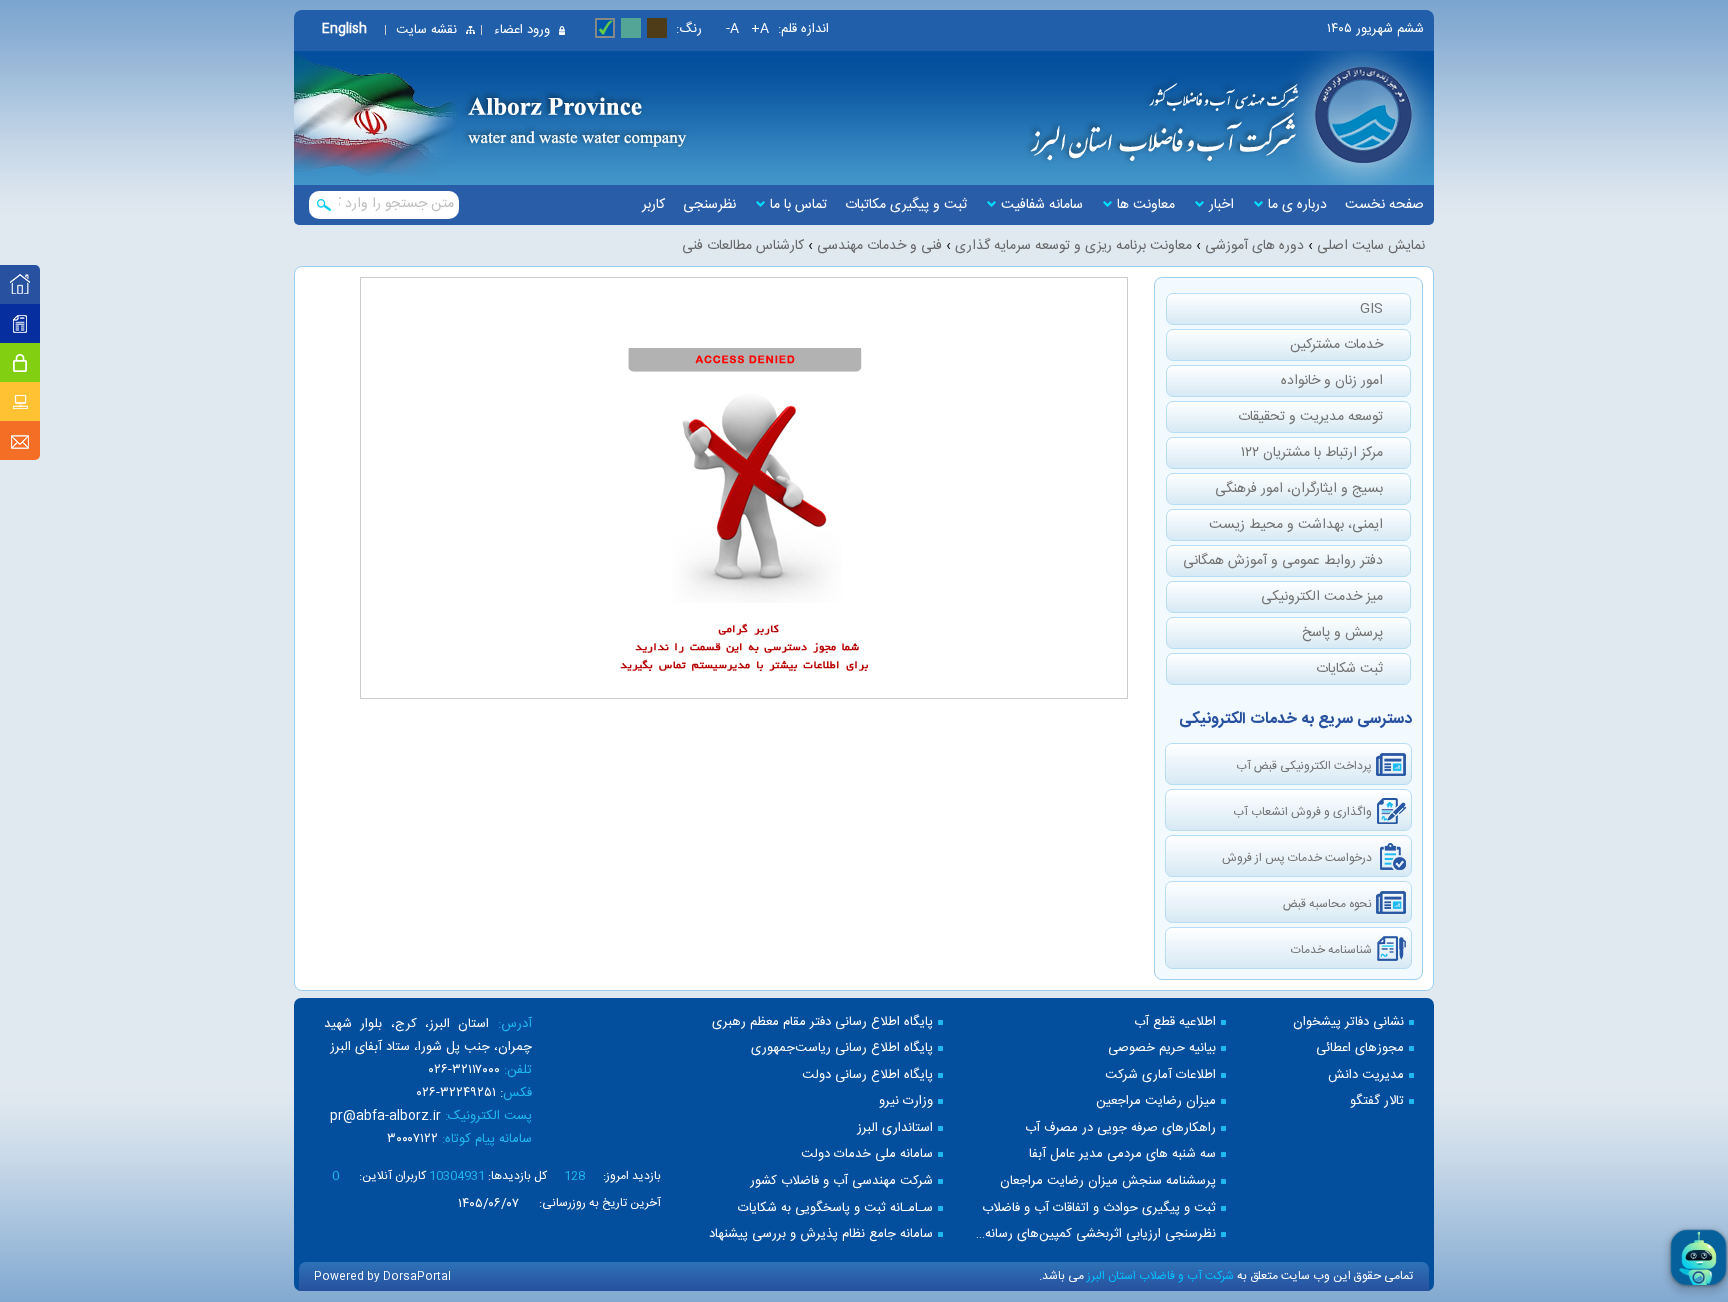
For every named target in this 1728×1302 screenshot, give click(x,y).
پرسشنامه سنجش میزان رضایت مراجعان (1108, 1181)
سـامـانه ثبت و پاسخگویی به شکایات (835, 1208)
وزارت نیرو (906, 1101)
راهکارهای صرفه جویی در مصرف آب (1120, 1128)
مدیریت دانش (1366, 1075)
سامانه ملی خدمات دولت (867, 1154)
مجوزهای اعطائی (1360, 1048)
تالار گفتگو (1377, 1101)
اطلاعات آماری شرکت (1160, 1075)
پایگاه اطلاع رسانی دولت (867, 1075)
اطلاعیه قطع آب (1175, 1022)
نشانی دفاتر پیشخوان (1348, 1022)
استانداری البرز (895, 1128)
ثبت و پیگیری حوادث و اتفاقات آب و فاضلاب (1099, 1208)
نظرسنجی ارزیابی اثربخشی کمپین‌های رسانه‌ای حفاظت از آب (1094, 1234)
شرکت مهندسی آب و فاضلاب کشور (841, 1181)
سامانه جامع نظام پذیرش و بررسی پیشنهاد (821, 1234)
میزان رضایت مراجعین (1156, 1101)
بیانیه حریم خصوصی (1162, 1048)
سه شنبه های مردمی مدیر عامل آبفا (1122, 1154)
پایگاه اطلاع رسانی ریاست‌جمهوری (842, 1048)
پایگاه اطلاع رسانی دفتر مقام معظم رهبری (822, 1022)
